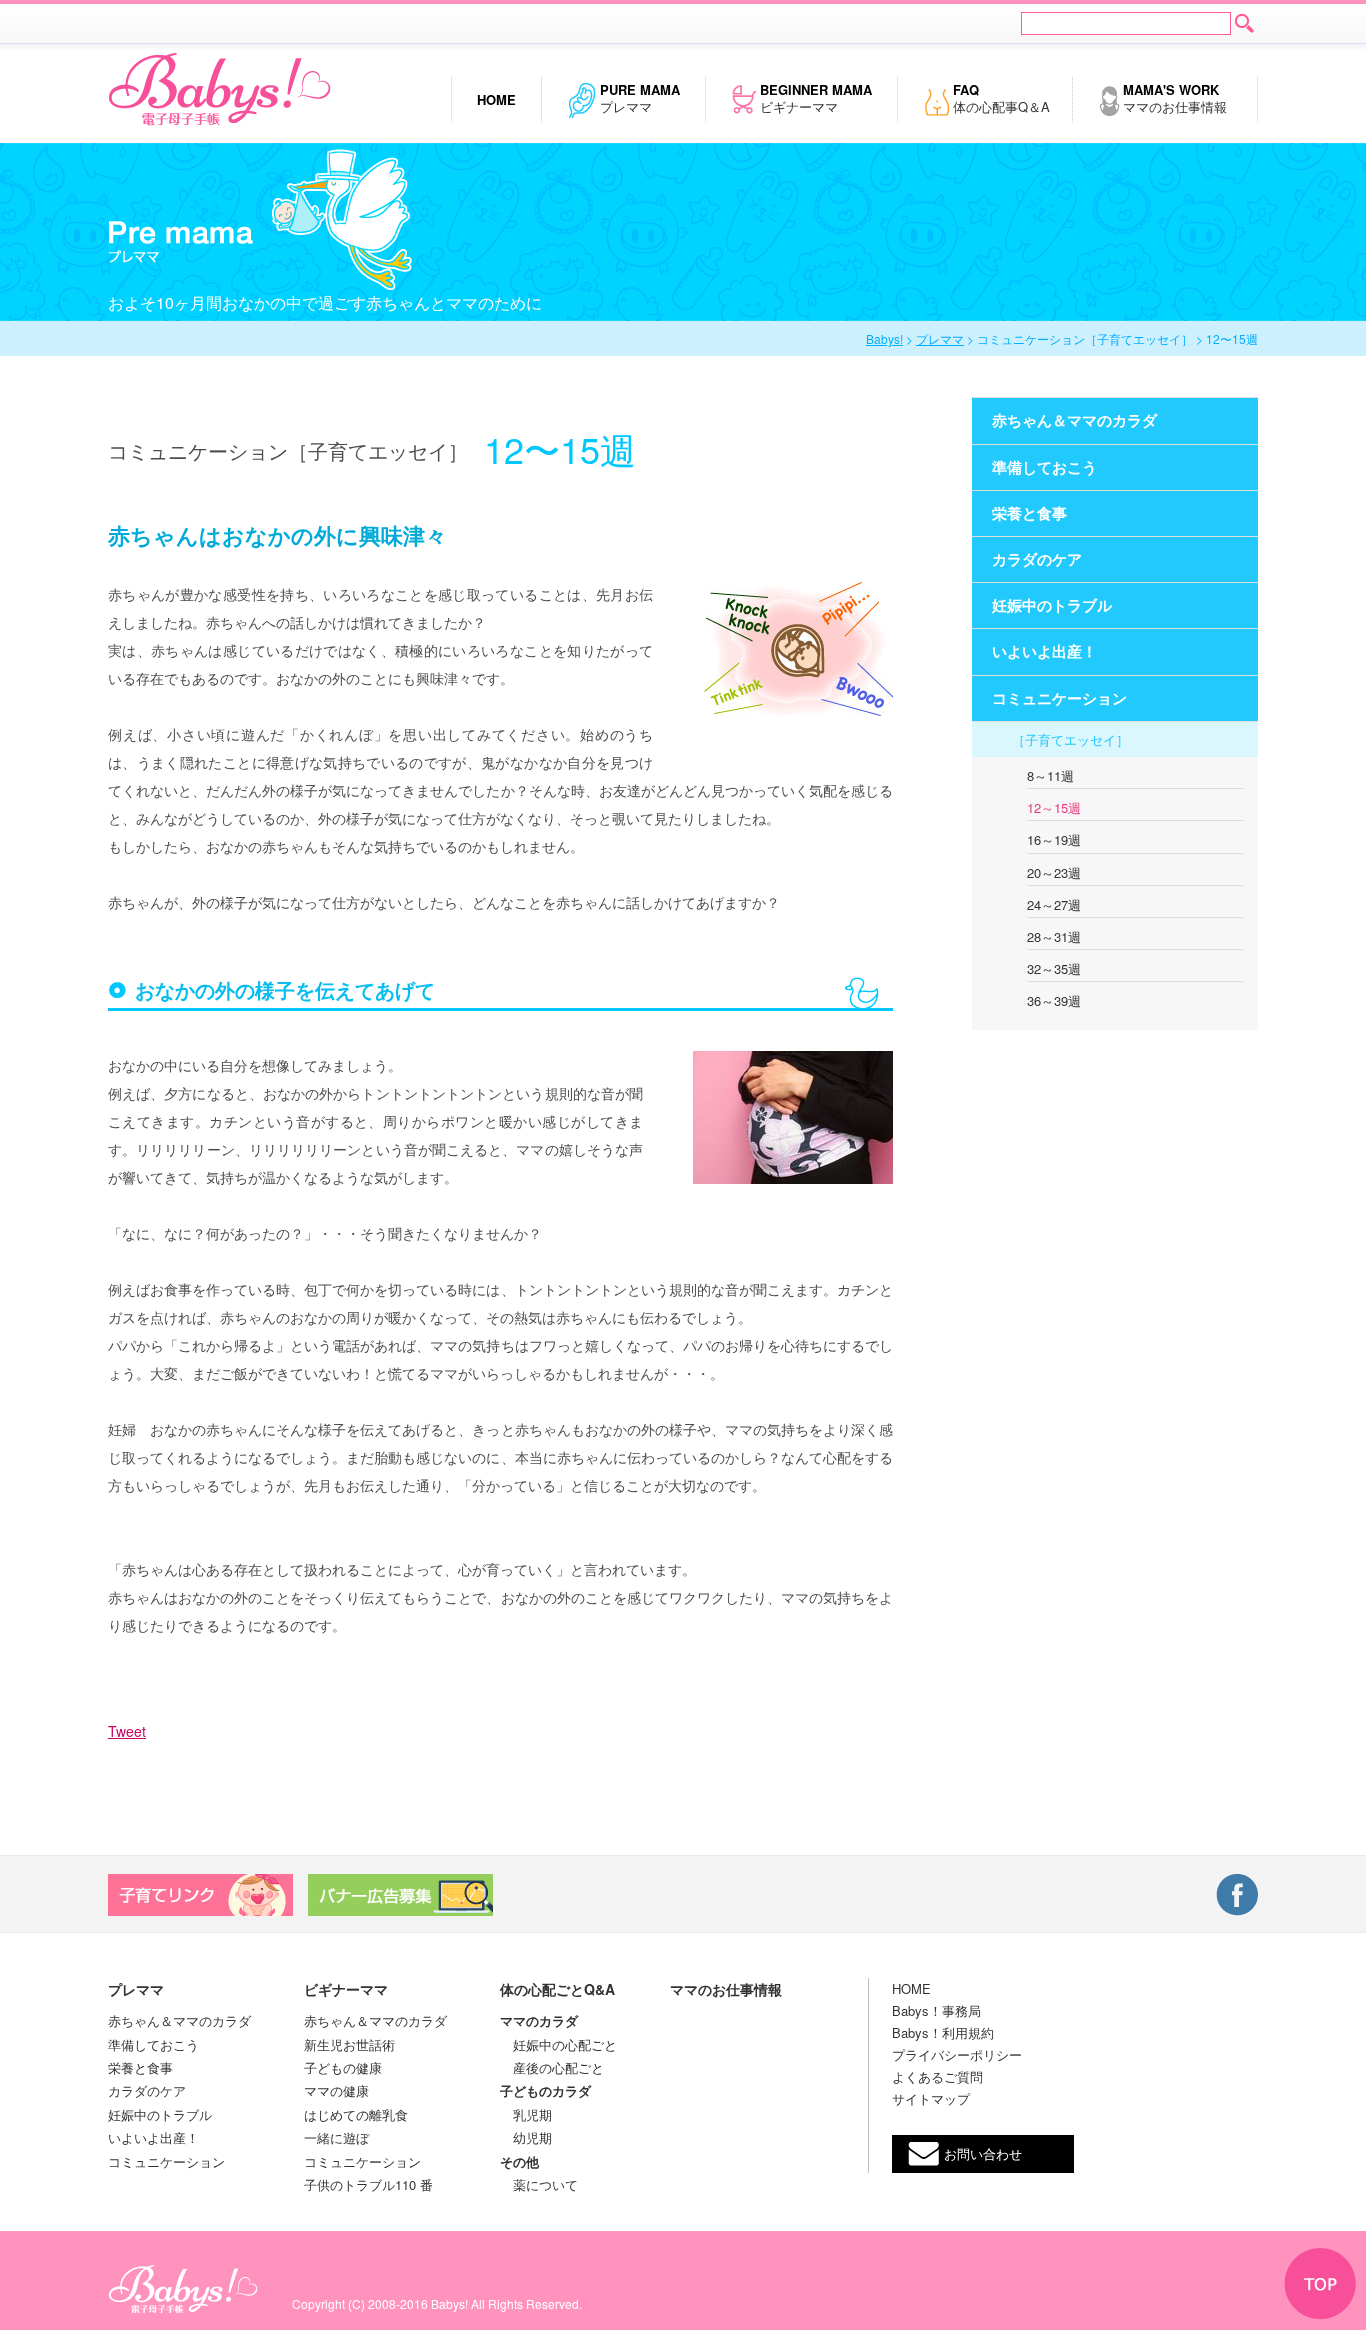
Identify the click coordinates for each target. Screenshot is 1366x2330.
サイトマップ (931, 2098)
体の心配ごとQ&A (557, 1989)
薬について (539, 2184)
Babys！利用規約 (943, 2032)
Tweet (127, 1731)
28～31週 (1054, 936)
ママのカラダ (539, 2020)
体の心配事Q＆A (1001, 98)
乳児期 (526, 2114)
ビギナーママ (816, 98)
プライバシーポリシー (957, 2054)
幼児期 (526, 2137)
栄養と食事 (140, 2067)
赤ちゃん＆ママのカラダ (179, 2020)
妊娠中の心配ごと (558, 2044)
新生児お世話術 (349, 2044)
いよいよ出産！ (153, 2137)
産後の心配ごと (552, 2067)
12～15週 (1054, 807)
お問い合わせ (983, 2153)
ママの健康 (336, 2090)
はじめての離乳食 (356, 2114)
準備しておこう (153, 2044)
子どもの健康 (343, 2067)
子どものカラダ (545, 2090)
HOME (911, 1988)
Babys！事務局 (936, 2010)
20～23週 (1054, 872)
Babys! (884, 338)
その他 (519, 2161)
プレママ (640, 98)
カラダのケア (147, 2090)
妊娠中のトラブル (160, 2114)
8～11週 (1050, 775)
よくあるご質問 (937, 2076)
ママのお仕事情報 (1175, 98)
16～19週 (1054, 839)
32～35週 (1054, 968)
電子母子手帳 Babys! (219, 90)
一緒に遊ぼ (336, 2137)
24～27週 (1054, 904)
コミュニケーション (166, 2161)
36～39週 (1054, 1000)
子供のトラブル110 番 (368, 2184)
